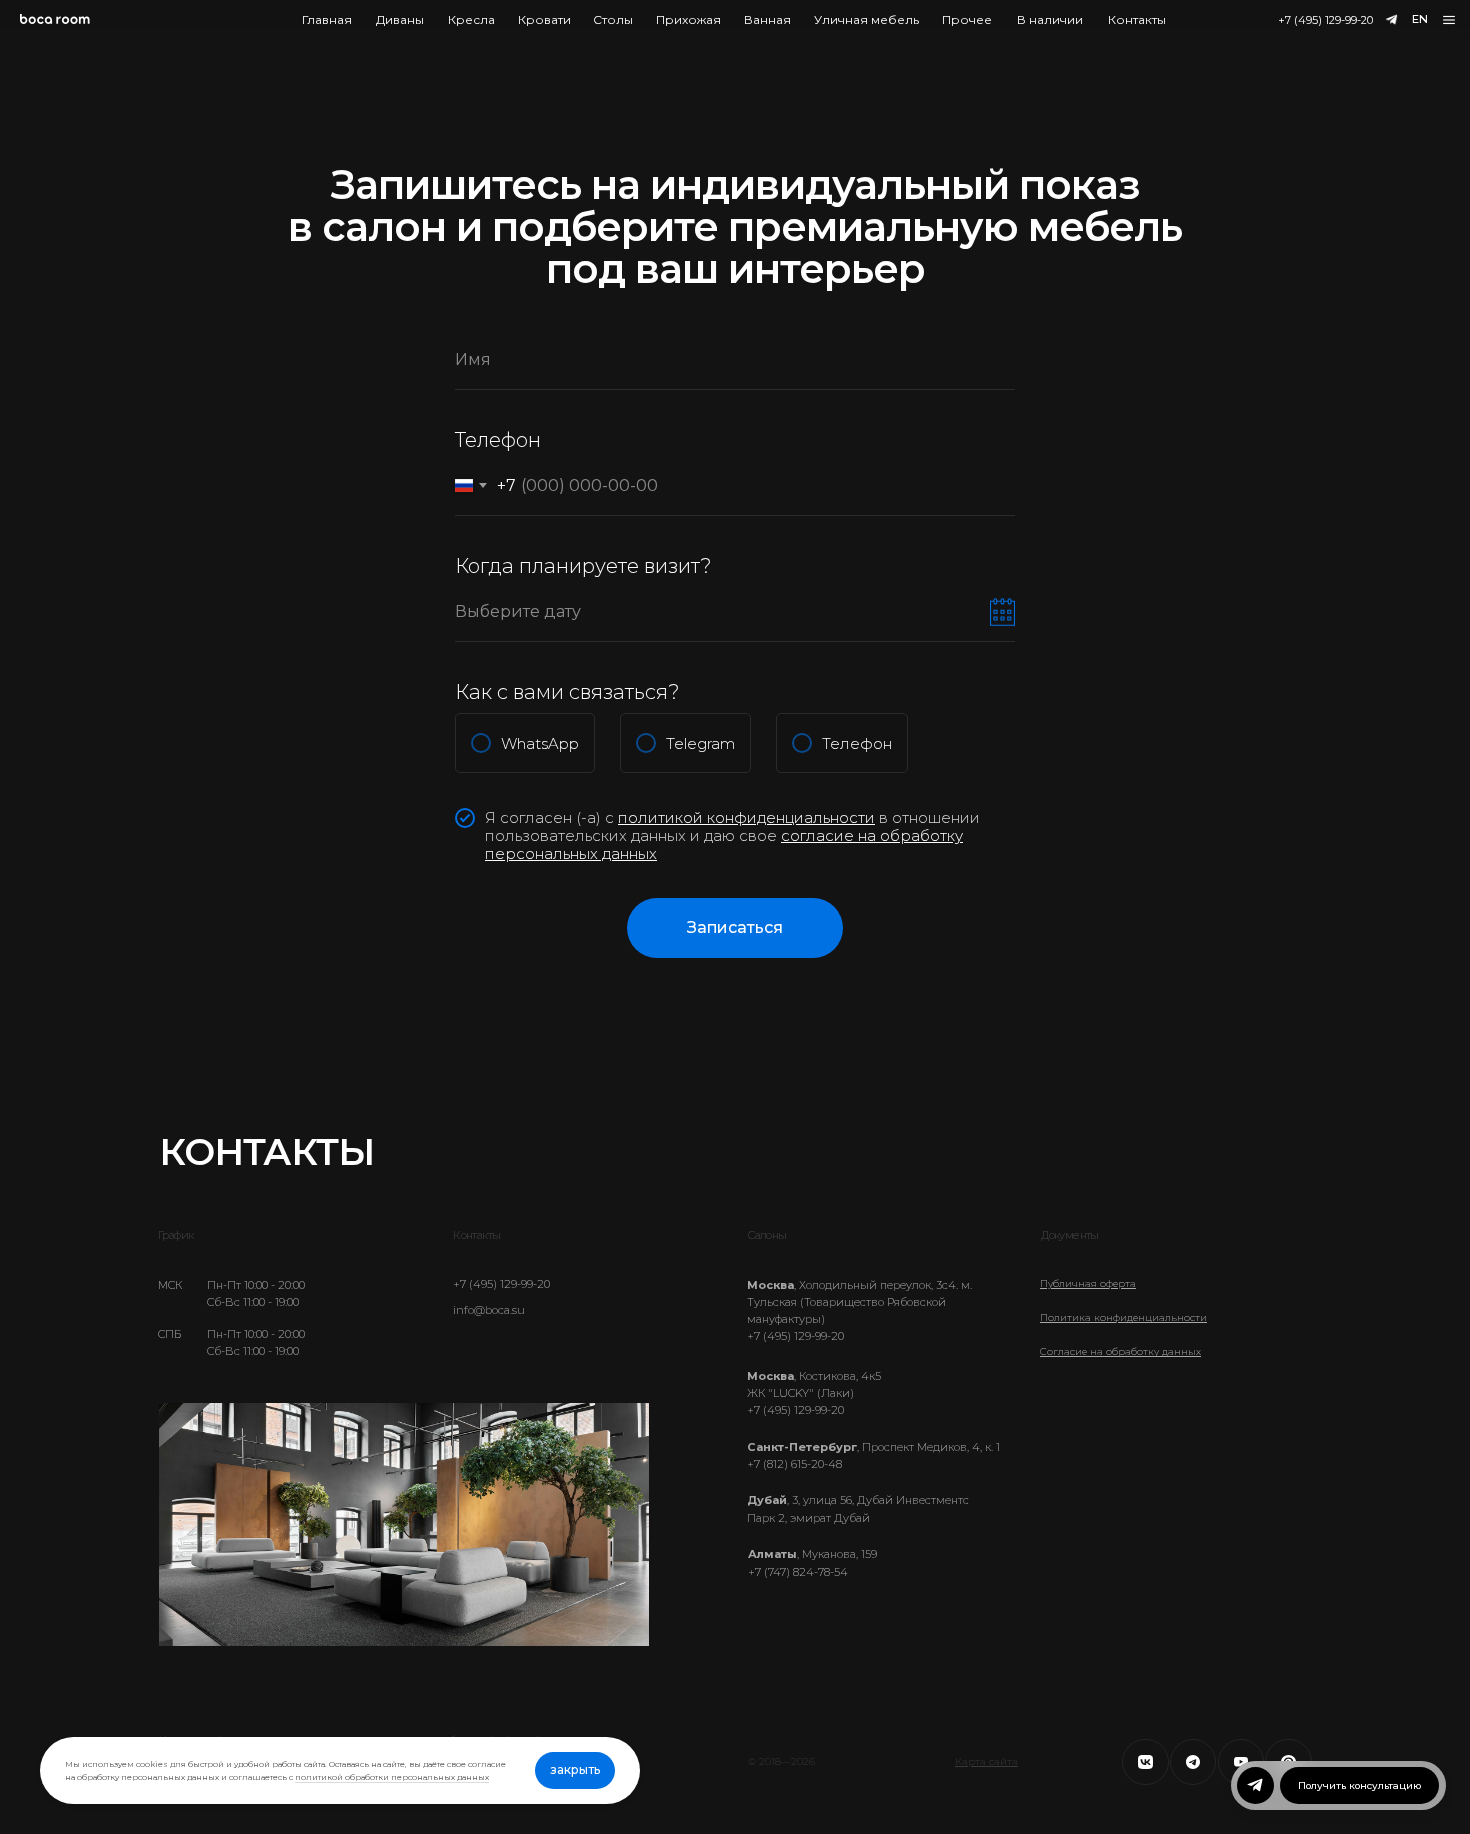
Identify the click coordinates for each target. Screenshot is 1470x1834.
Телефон (498, 440)
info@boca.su (489, 1310)
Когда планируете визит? (583, 566)
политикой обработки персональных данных (392, 1777)
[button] (1450, 20)
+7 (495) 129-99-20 (1325, 20)
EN (1420, 19)
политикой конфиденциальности (746, 817)
